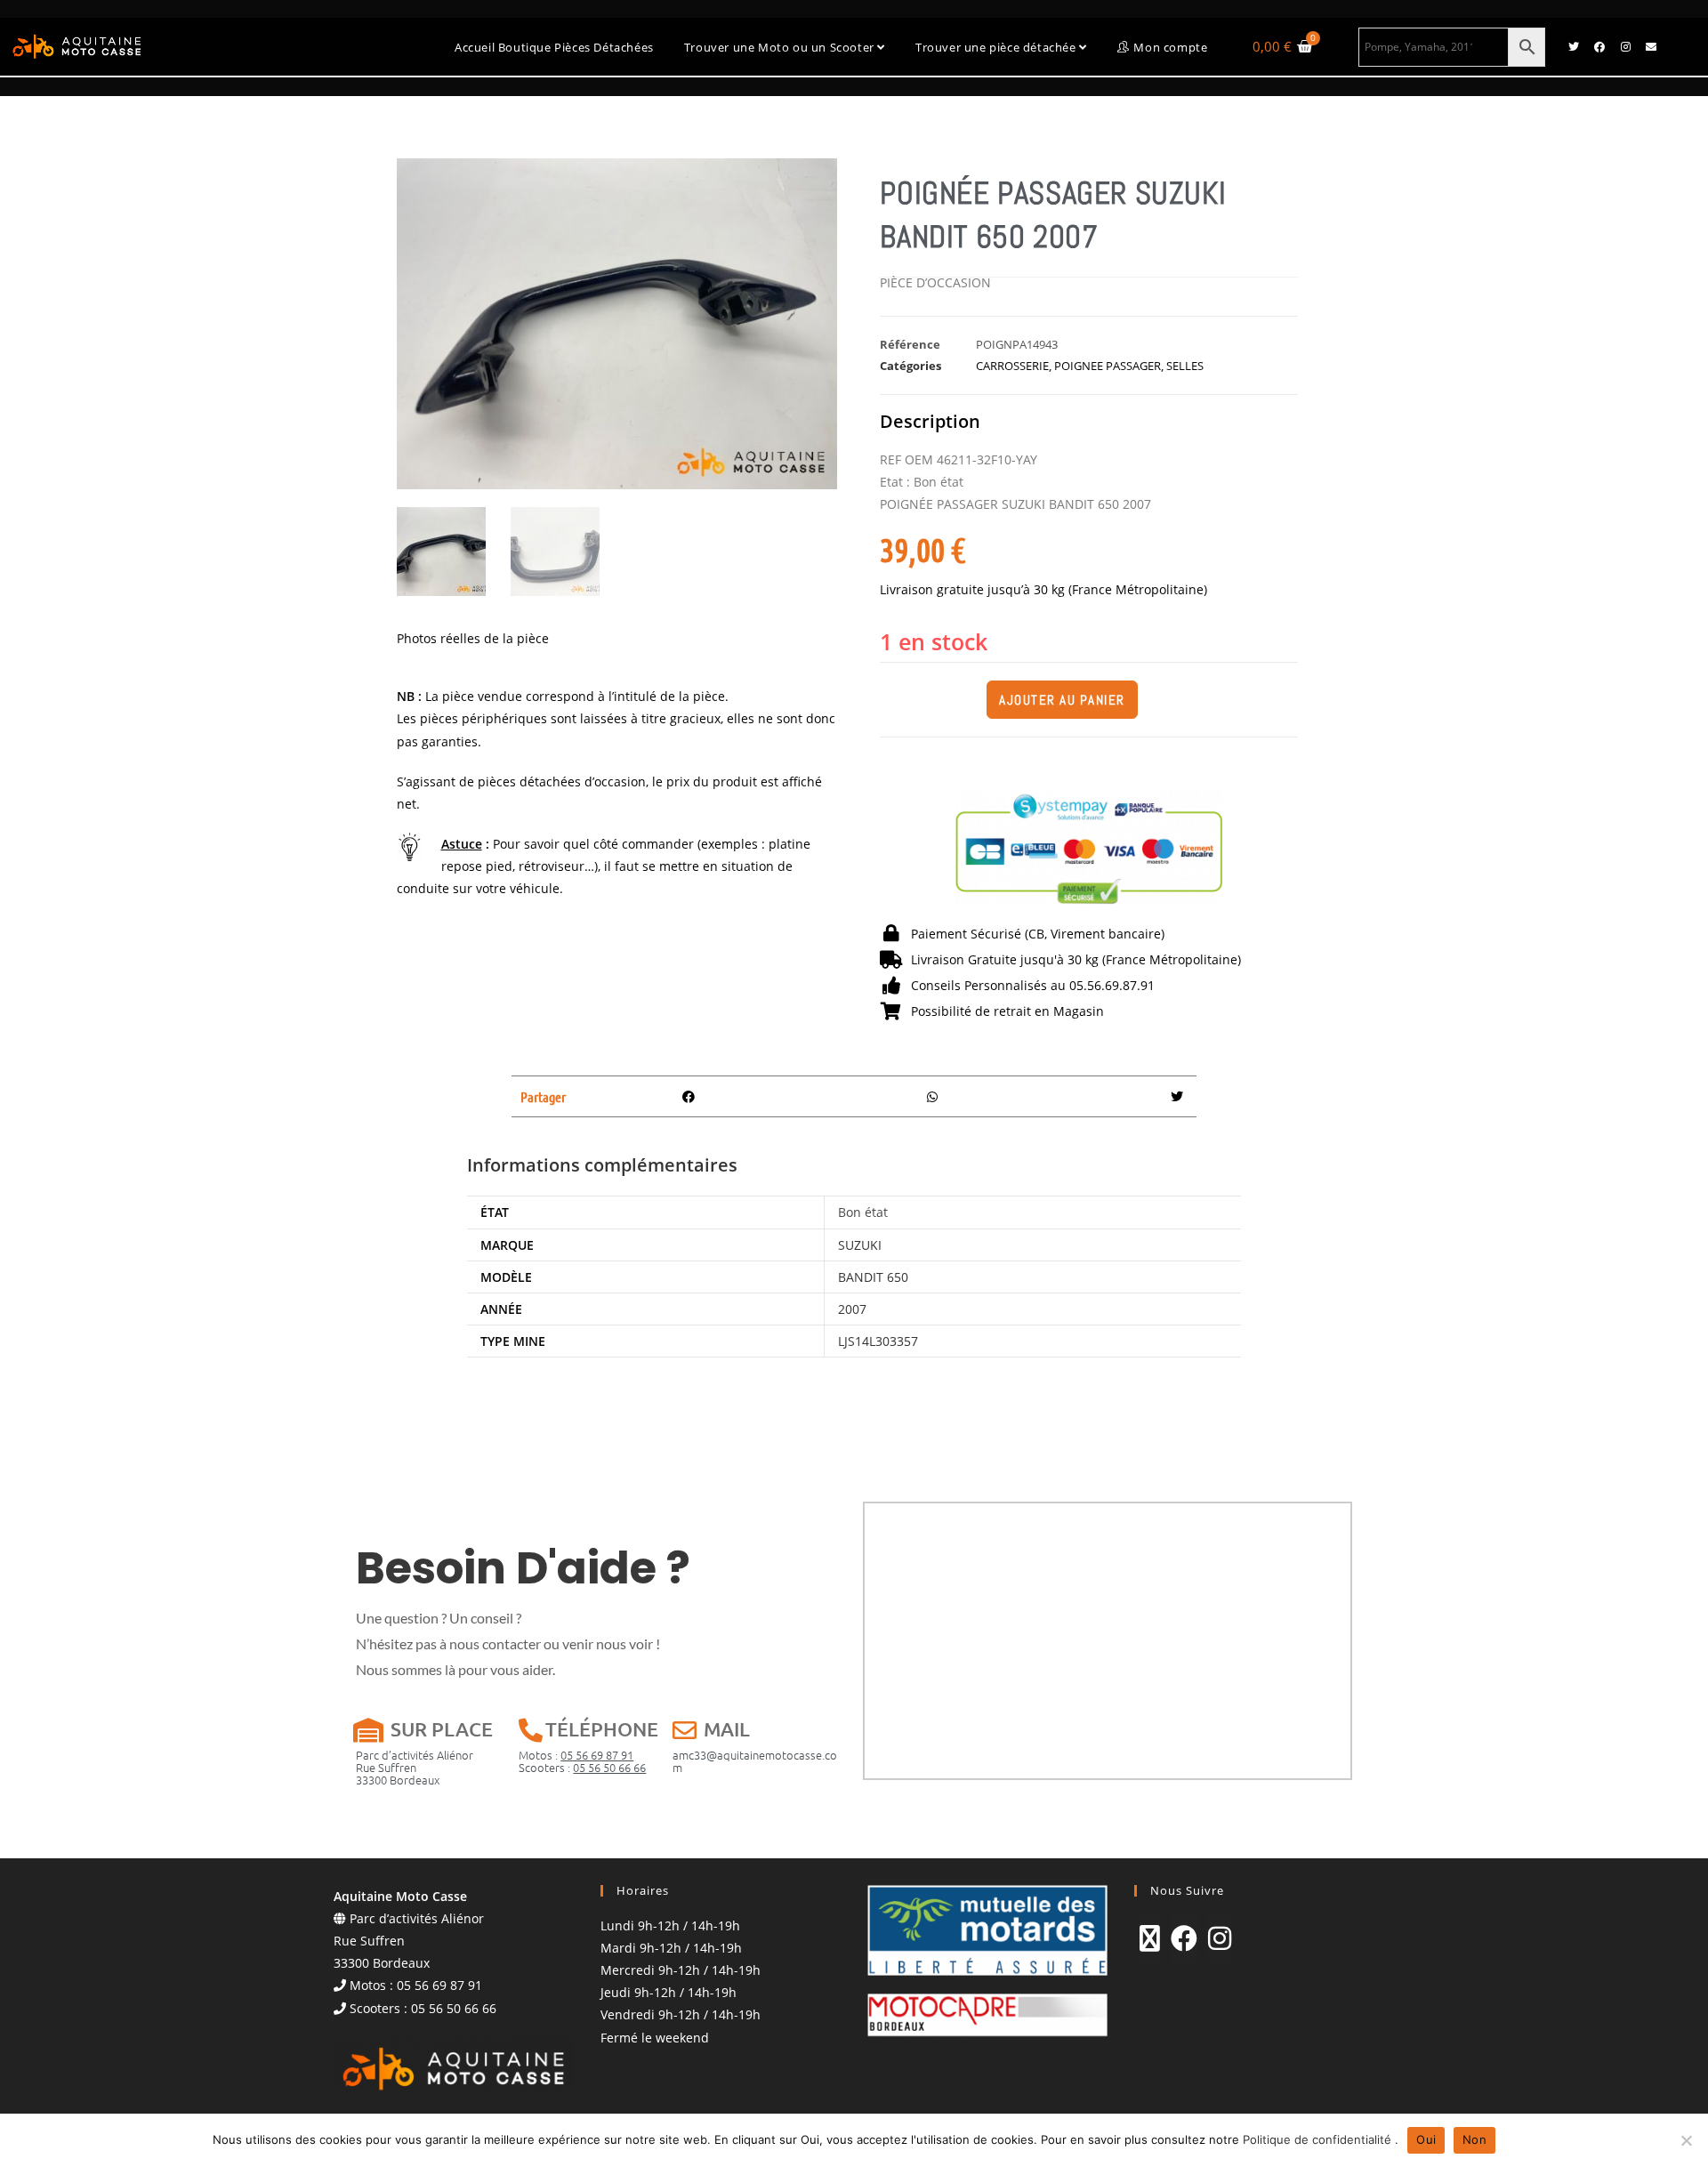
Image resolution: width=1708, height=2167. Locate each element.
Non (1474, 2139)
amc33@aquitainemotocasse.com (755, 1761)
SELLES (1185, 366)
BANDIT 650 (873, 1277)
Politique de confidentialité (1319, 2139)
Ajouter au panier (1062, 700)
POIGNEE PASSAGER (1108, 366)
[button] (689, 1096)
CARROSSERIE (1012, 366)
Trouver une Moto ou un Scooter (781, 47)
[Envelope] (1651, 47)
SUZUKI (860, 1245)
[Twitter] (1574, 47)
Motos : (576, 1755)
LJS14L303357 (878, 1341)
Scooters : (582, 1767)
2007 (852, 1309)
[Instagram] (1625, 47)
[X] (1150, 1938)
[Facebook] (1599, 47)
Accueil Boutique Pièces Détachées (554, 47)
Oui (1426, 2139)
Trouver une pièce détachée (997, 47)
